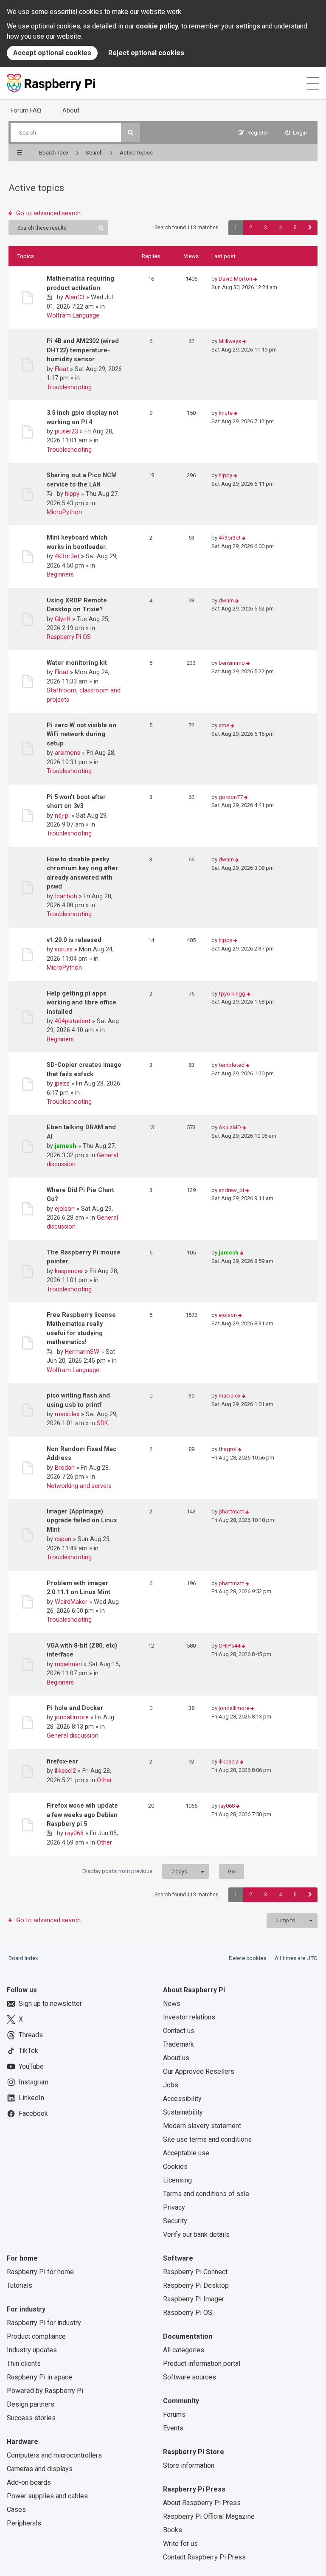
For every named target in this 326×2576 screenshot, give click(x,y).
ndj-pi (62, 816)
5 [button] (295, 228)
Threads (31, 2035)
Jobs (171, 2085)
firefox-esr (62, 1761)
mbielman (68, 1664)
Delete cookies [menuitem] (247, 1958)
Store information (189, 2465)
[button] (310, 228)
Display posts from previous (135, 1871)
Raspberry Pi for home (40, 2272)
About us (176, 2058)
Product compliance (36, 2336)
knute (226, 413)
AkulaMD (230, 1127)
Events (173, 2428)
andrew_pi (231, 1190)
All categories (184, 2350)
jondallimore (72, 1717)
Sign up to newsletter (50, 2004)
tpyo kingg (232, 994)
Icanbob (66, 896)
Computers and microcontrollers (54, 2455)
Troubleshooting (69, 387)
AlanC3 (75, 297)
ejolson (65, 1209)
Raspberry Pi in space (39, 2377)
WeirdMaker (71, 1602)
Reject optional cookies (146, 53)
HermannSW (82, 1352)
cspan (63, 1539)
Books (173, 2530)
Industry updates (32, 2350)
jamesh (66, 1146)
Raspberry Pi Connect (195, 2272)
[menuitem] (296, 133)
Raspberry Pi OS (69, 637)
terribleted (232, 1065)
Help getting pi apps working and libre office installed (81, 1003)
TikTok (28, 2051)
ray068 (74, 1833)
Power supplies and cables (47, 2496)
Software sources (190, 2377)
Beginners (60, 574)
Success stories (31, 2418)
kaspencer (69, 1271)
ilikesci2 (65, 1771)
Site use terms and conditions (207, 2139)
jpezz (62, 1083)
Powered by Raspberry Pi (45, 2391)
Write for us (180, 2544)
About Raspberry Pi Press (202, 2503)
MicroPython (64, 512)
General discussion (73, 1735)
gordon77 (231, 797)
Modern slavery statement (202, 2126)
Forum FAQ (26, 110)
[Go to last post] (255, 279)
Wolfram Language (73, 315)
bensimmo (232, 663)
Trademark (178, 2044)
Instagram (34, 2082)
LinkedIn (31, 2098)
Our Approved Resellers (199, 2071)
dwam (226, 600)
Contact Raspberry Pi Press (204, 2557)
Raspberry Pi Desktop (196, 2285)
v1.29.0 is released (74, 940)
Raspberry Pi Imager (194, 2299)
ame (224, 725)
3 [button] (266, 228)
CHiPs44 (229, 1646)
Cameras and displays (40, 2469)
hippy (72, 494)
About (71, 110)
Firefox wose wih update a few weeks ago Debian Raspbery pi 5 (82, 1815)
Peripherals (24, 2523)
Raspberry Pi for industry (44, 2323)
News (172, 2004)
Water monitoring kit (77, 663)
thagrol (228, 1449)
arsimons (67, 753)
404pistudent (73, 1021)
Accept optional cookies (52, 53)
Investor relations (189, 2017)
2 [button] (251, 228)
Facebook (33, 2113)
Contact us (179, 2031)
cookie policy (157, 26)
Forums (174, 2414)
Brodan (65, 1468)
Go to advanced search (48, 213)
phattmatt (231, 1512)
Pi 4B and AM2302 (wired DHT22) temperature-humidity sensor (83, 350)
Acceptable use (186, 2153)
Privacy (174, 2207)
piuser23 (66, 431)
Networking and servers (79, 1486)
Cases (16, 2510)
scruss (64, 949)
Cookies (175, 2167)
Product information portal (202, 2364)
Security (175, 2221)
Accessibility (182, 2099)
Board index (23, 1958)
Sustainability (183, 2112)
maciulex (67, 1414)
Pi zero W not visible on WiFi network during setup (81, 734)
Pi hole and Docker (75, 1708)
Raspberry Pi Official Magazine (209, 2516)
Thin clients (24, 2364)
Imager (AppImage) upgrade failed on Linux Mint (82, 1520)
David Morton (235, 279)
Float (62, 369)
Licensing (177, 2180)
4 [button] (280, 228)
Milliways (230, 341)
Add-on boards (29, 2482)
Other (104, 1780)
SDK (103, 1423)
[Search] (131, 133)
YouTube (31, 2066)
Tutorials (20, 2285)
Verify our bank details (196, 2234)
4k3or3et (67, 556)
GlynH (63, 619)
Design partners (31, 2404)
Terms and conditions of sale (206, 2194)
